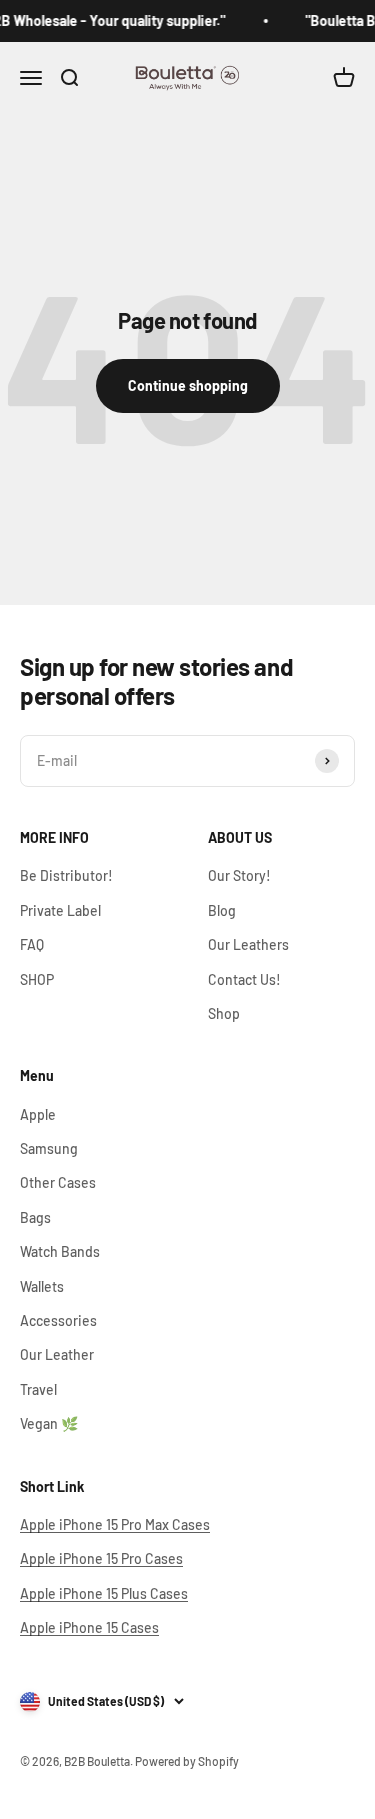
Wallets (42, 1286)
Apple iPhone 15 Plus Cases (104, 1593)
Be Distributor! (66, 875)
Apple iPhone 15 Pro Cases (101, 1558)
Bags (35, 1217)
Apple (38, 1114)
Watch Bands (60, 1251)
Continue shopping (188, 385)
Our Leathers (248, 944)
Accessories (58, 1320)
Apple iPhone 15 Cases (89, 1627)
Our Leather (57, 1354)
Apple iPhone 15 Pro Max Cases (115, 1524)
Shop (224, 1013)
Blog (222, 910)
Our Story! (239, 875)
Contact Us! (244, 979)
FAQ (32, 944)
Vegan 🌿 (49, 1423)
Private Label (60, 910)
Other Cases (58, 1182)
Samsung (49, 1148)
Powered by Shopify (187, 1761)
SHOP (37, 979)
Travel (38, 1389)
